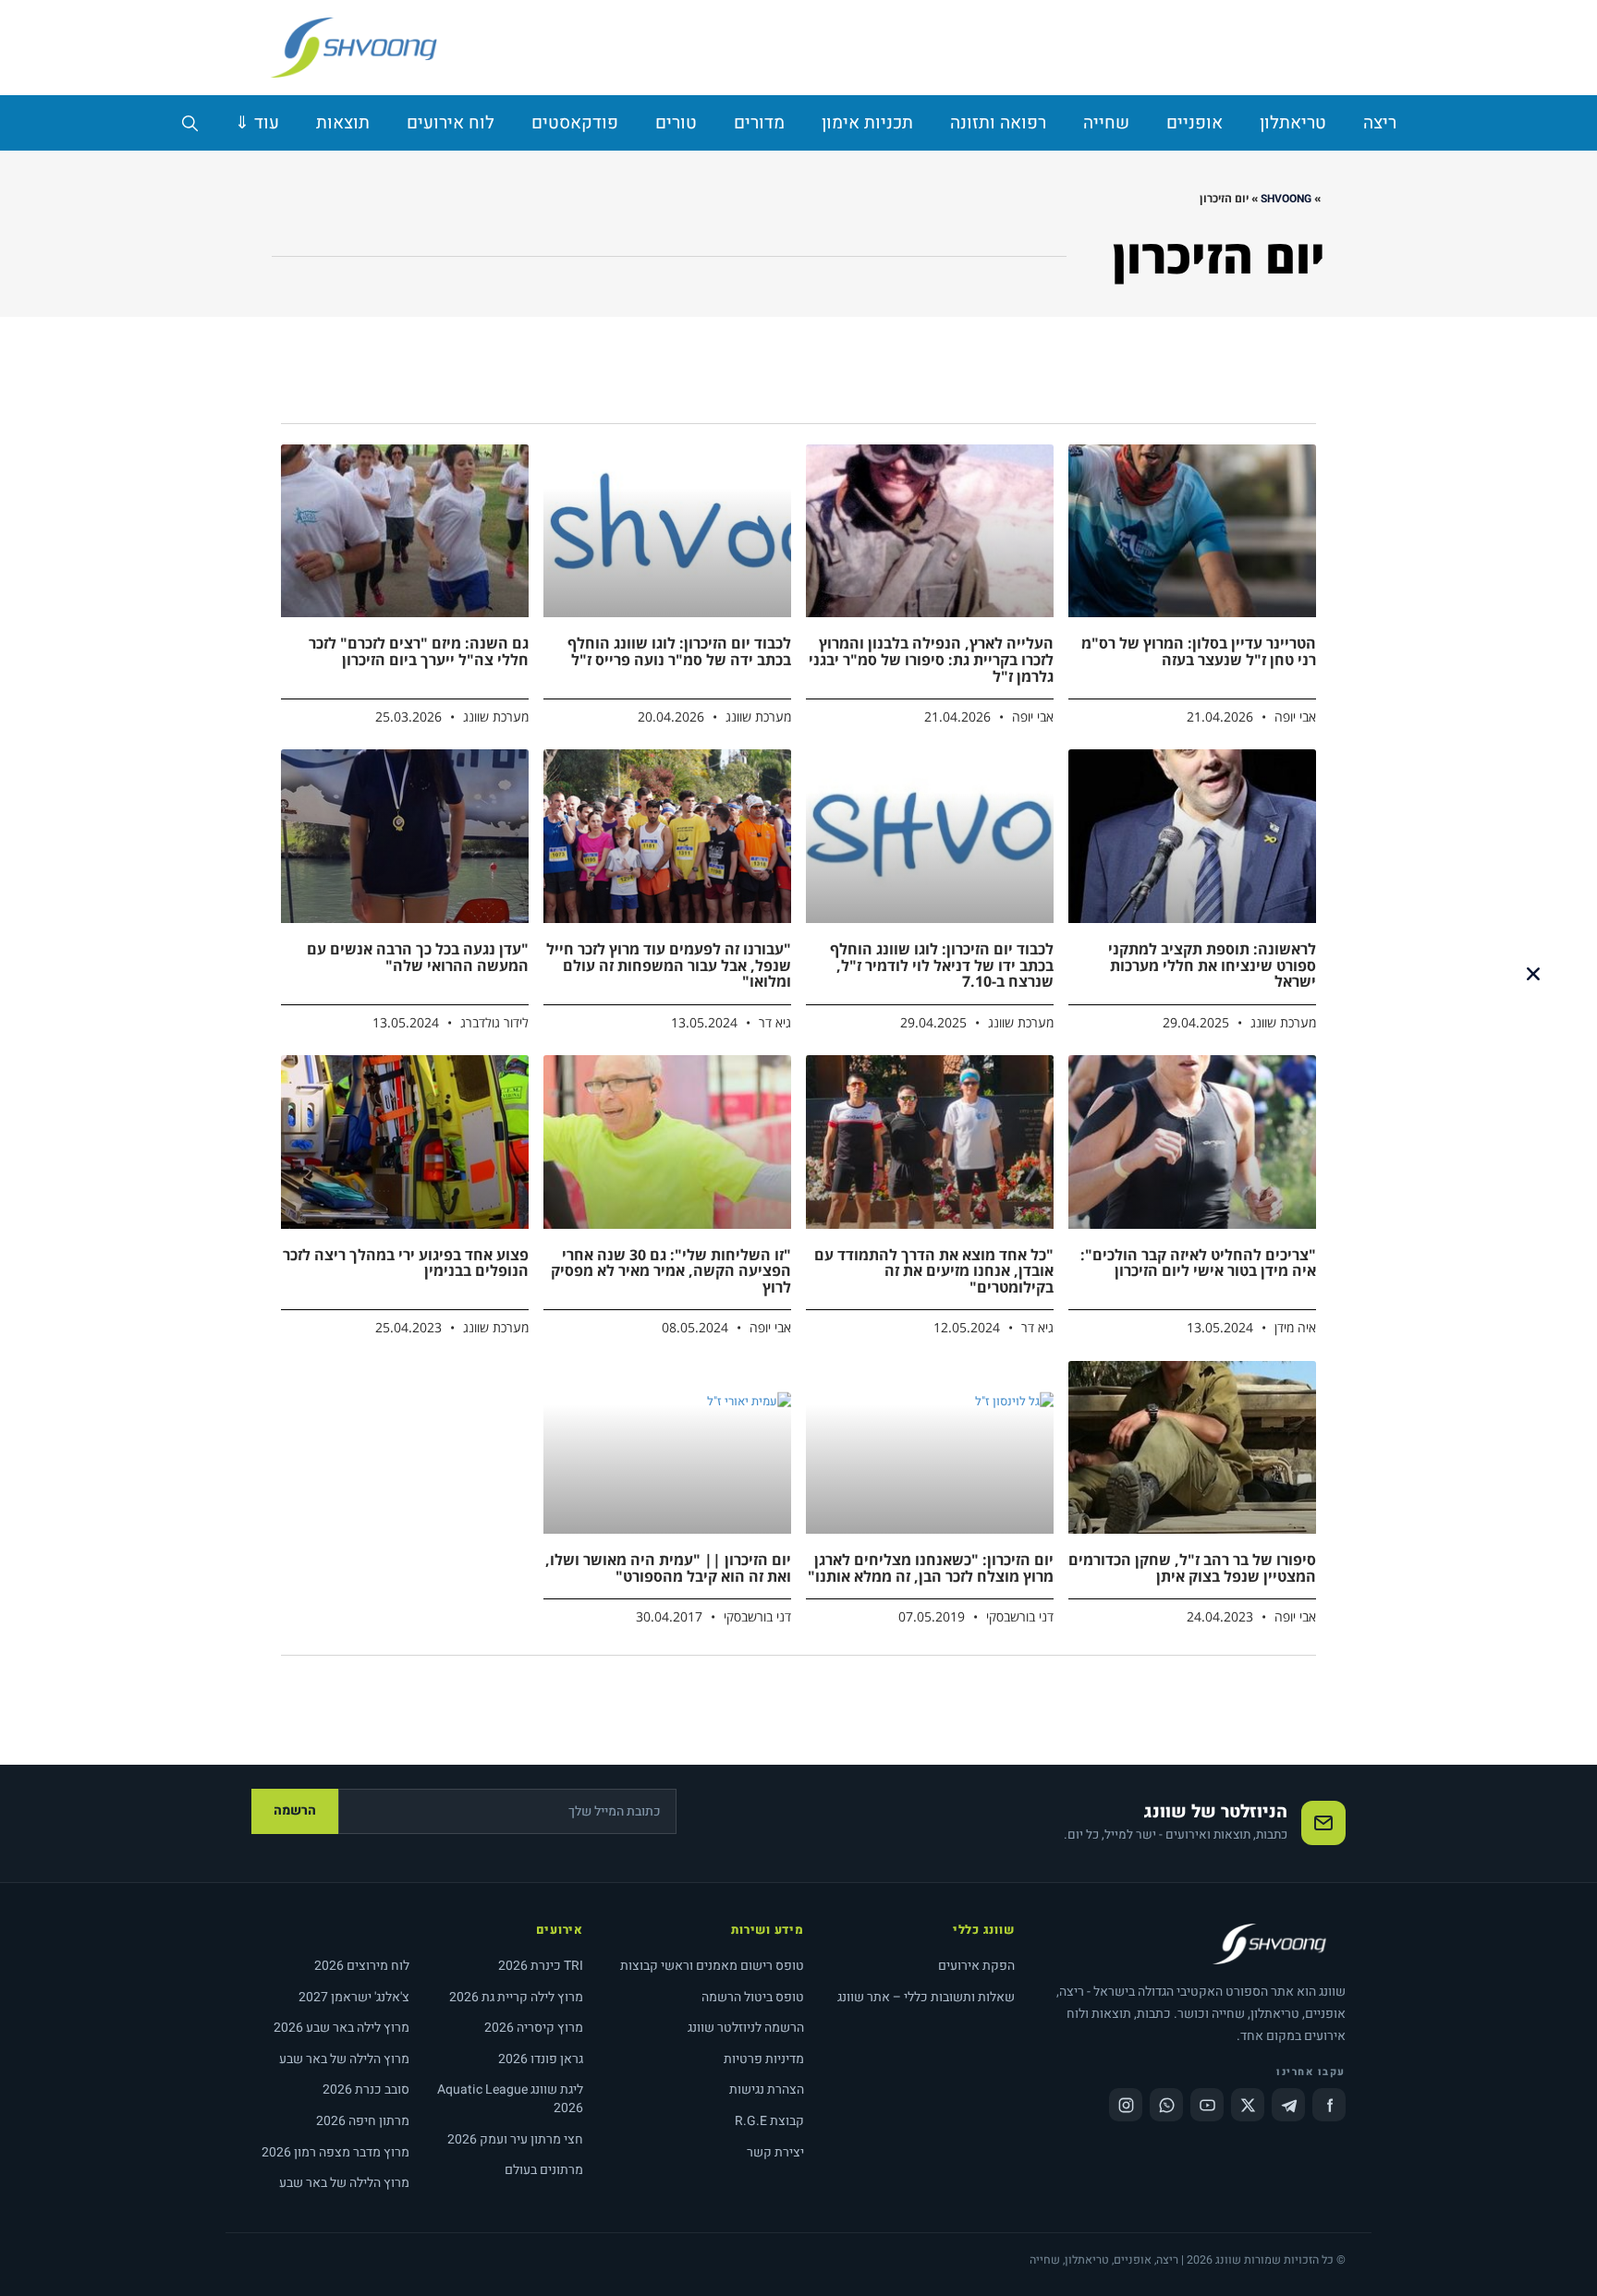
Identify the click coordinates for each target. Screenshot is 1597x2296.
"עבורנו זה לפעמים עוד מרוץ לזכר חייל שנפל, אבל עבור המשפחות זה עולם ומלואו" (669, 965)
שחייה (1106, 123)
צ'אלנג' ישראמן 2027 (354, 1997)
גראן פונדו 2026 (541, 2059)
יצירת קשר (775, 2152)
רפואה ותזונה (998, 123)
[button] (1533, 974)
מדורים (759, 123)
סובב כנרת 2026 (366, 2089)
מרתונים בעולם (544, 2170)
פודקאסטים (575, 123)
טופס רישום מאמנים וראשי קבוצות (712, 1966)
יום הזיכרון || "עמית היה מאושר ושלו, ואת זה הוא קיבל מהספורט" (668, 1568)
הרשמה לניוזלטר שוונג (746, 2028)
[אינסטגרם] (1126, 2105)
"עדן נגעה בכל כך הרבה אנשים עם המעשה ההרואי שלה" (418, 957)
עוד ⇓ (257, 123)
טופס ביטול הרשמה (753, 1997)
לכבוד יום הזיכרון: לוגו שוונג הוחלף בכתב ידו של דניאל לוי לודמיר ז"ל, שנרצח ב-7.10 (942, 965)
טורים (676, 123)
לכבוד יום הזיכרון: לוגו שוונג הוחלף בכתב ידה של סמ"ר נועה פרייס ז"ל (679, 651)
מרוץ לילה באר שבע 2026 (341, 2028)
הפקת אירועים (976, 1966)
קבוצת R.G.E (769, 2121)
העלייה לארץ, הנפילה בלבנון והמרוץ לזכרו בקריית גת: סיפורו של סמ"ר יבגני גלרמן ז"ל (931, 659)
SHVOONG (1286, 199)
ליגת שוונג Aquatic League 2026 (510, 2099)
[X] (1248, 2105)
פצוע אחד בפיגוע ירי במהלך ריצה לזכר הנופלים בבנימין (406, 1263)
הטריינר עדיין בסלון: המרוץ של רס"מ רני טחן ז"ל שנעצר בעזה (1199, 651)
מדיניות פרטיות (764, 2059)
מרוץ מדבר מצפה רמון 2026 (335, 2152)
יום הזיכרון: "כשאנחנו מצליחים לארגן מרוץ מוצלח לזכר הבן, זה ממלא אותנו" (931, 1568)
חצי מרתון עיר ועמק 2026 (515, 2139)
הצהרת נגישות (767, 2089)
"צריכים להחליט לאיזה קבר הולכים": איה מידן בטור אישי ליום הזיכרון (1198, 1263)
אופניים (1195, 123)
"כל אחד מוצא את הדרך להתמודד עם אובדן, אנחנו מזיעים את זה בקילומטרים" (934, 1271)
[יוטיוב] (1207, 2105)
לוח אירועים (451, 123)
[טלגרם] (1288, 2105)
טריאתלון (1293, 123)
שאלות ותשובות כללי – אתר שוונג (926, 1997)
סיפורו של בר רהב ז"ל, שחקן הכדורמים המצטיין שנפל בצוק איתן (1192, 1568)
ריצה (1380, 123)
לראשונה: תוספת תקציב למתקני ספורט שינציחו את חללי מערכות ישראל (1212, 965)
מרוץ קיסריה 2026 (534, 2028)
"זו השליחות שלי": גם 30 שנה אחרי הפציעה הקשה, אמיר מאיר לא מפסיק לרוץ (671, 1271)
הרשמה (295, 1810)
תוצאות (343, 123)
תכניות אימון (867, 123)
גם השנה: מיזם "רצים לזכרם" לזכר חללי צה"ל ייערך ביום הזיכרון (419, 651)
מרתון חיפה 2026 (363, 2121)
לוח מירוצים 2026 (362, 1966)
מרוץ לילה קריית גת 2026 (516, 1997)
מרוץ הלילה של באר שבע (344, 2059)
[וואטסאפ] (1166, 2105)
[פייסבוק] (1329, 2105)
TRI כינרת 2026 (541, 1966)
